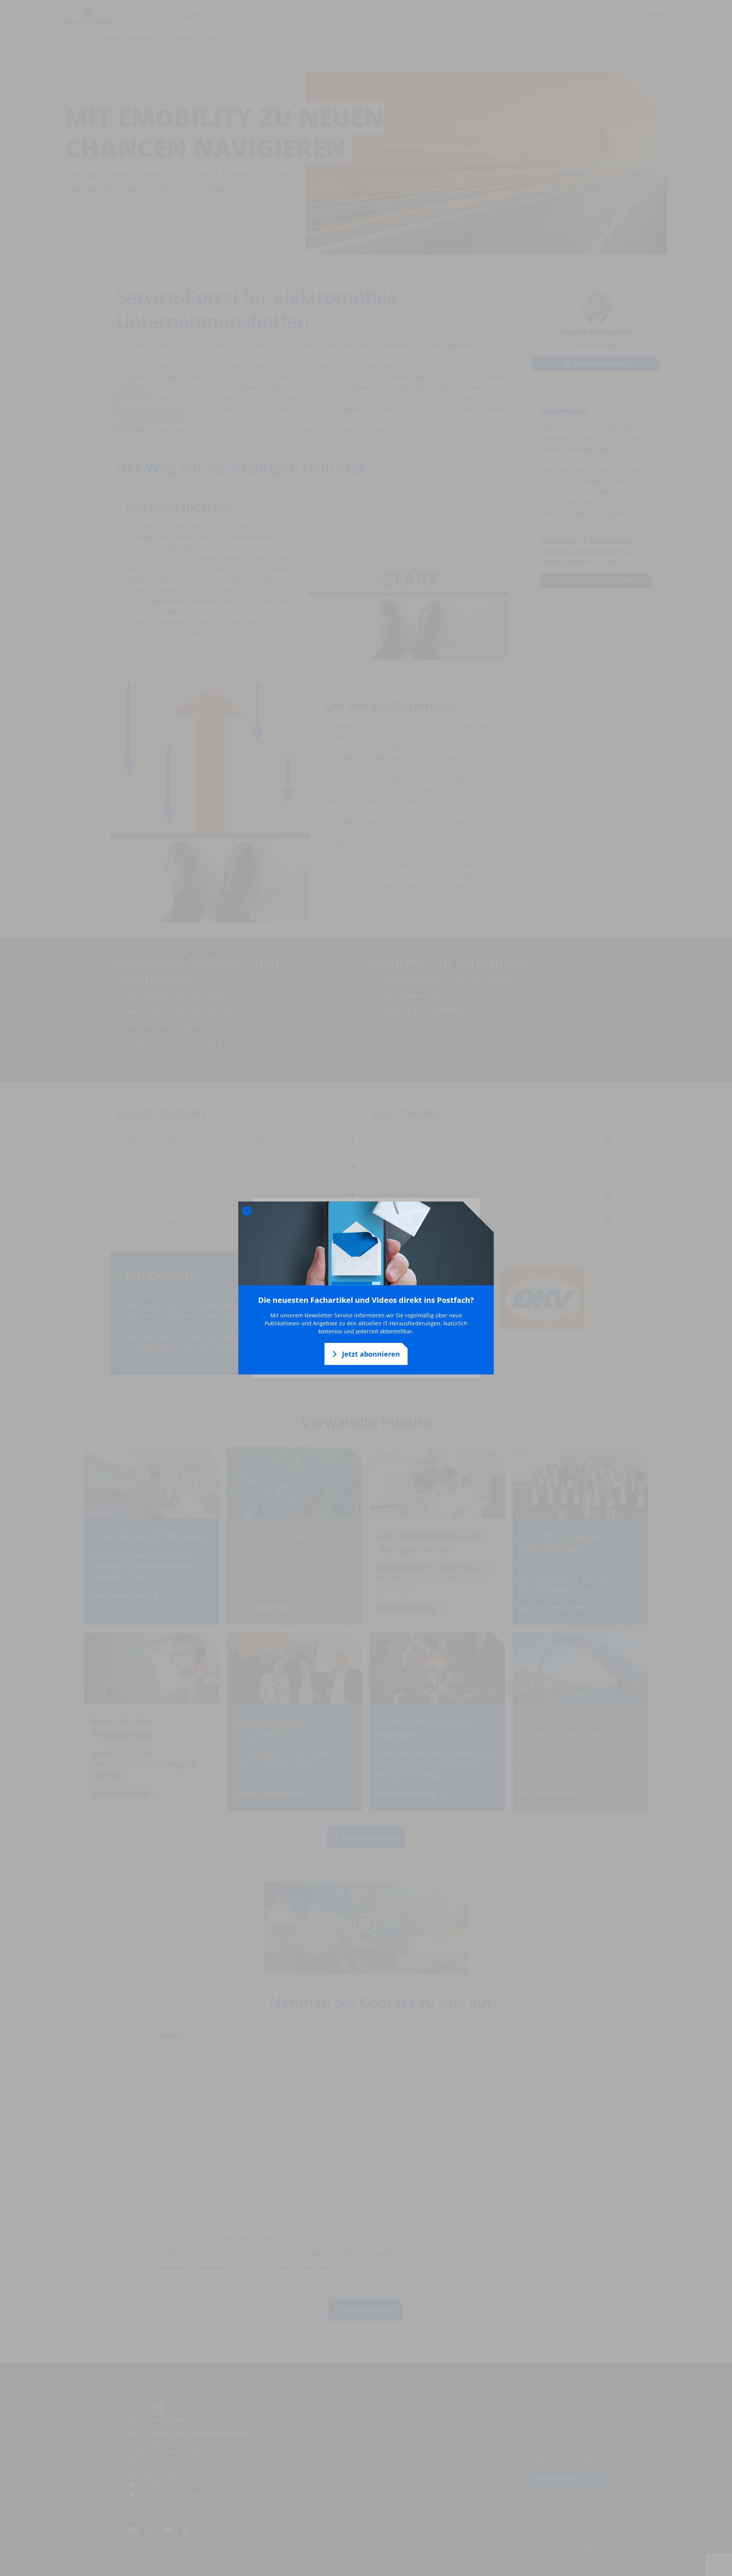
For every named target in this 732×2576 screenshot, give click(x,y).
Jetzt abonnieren (370, 1354)
